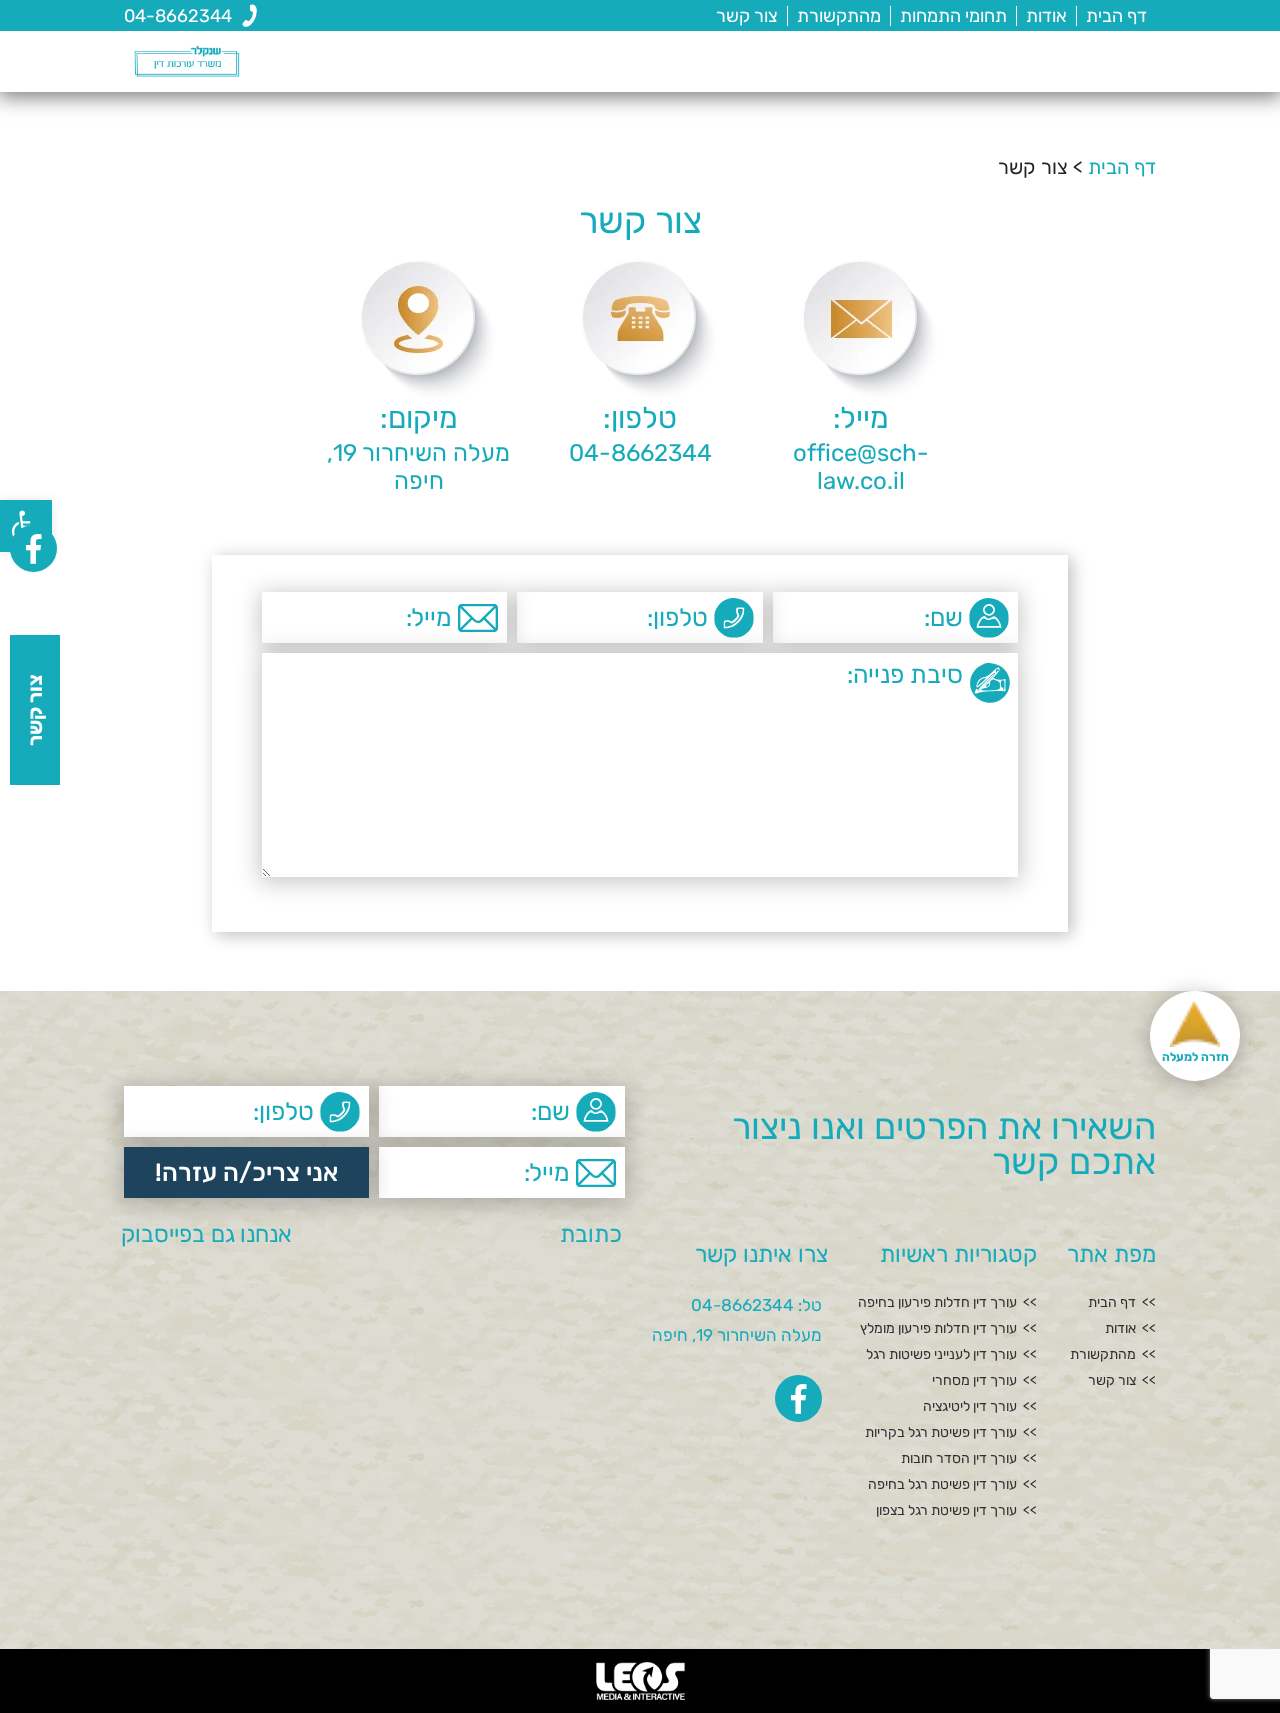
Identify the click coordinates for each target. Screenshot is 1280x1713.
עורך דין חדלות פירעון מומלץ (938, 1329)
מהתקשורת (839, 16)
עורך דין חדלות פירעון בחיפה (937, 1303)
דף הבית (1116, 16)
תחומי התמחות (953, 16)
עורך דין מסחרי (974, 1381)
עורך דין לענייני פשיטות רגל (941, 1355)
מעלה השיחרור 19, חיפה (737, 1335)
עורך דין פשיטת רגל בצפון (946, 1511)
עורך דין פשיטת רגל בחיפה (942, 1485)
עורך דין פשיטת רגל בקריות (941, 1433)
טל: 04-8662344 (756, 1305)
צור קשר (747, 16)
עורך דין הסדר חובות (959, 1459)
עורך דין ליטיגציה (970, 1407)
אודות (1046, 16)
